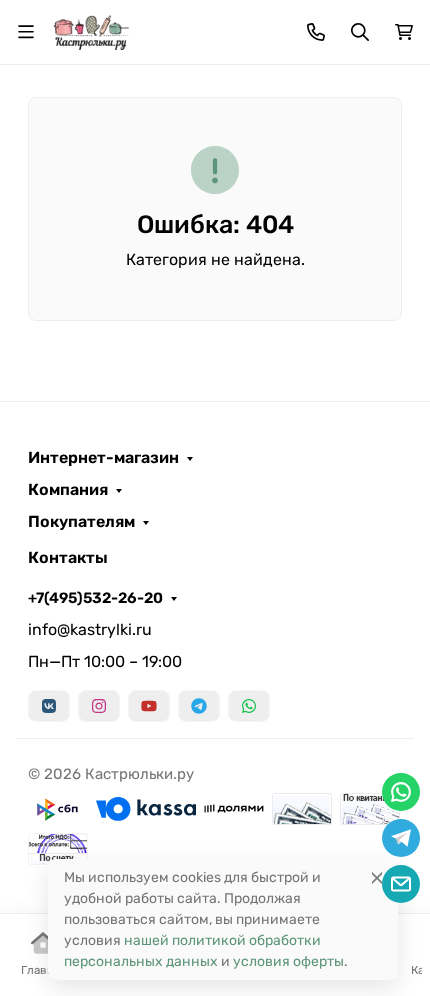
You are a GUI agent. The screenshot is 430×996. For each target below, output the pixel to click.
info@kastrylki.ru (90, 629)
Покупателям (81, 522)
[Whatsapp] (249, 706)
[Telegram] (199, 706)
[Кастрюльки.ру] (91, 30)
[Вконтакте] (49, 706)
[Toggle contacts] (316, 32)
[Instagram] (99, 706)
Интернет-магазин (103, 458)
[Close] (377, 877)
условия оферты (288, 961)
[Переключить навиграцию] (26, 32)
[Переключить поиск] (360, 32)
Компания (68, 490)
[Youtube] (149, 706)
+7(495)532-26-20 (95, 598)
